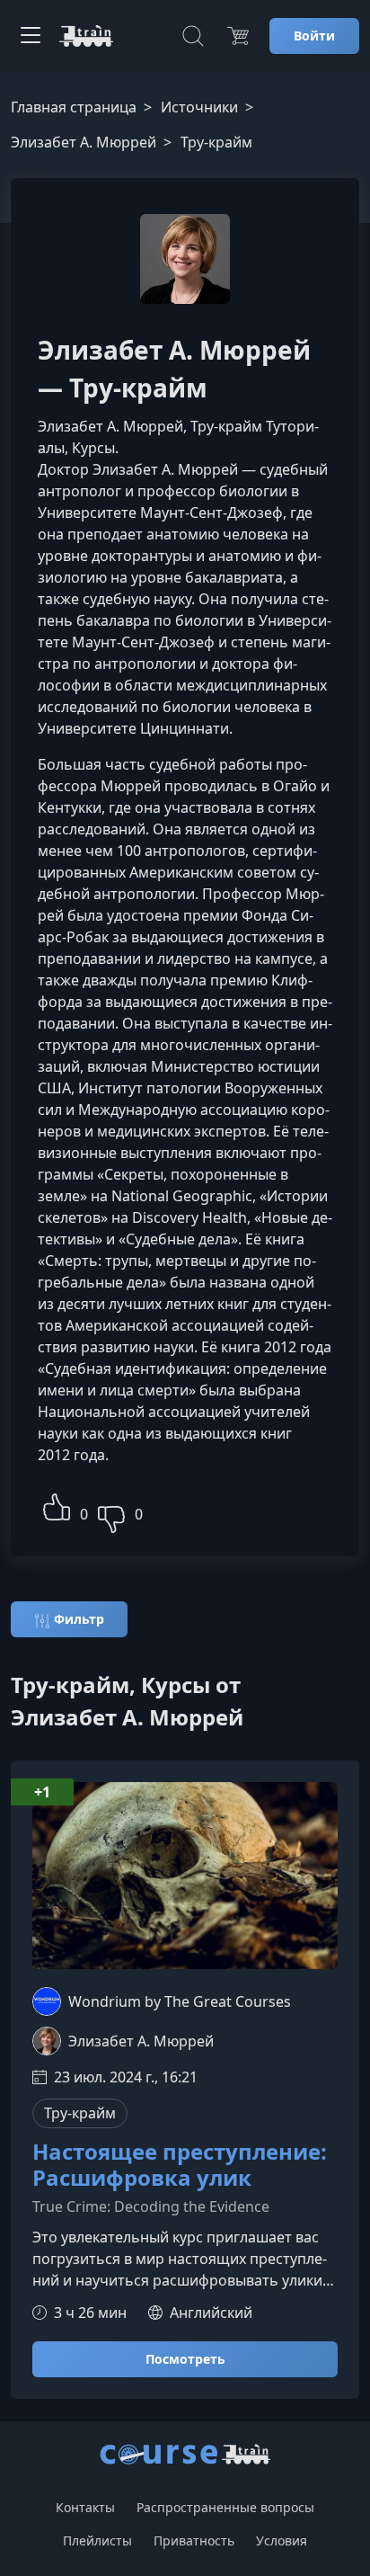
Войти (314, 36)
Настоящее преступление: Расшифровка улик (180, 2165)
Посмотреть (185, 2359)
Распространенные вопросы (225, 2507)
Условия (282, 2540)
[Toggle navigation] (31, 36)
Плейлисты (97, 2540)
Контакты (85, 2507)
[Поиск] (193, 36)
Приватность (194, 2540)
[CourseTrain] (86, 36)
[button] (57, 1505)
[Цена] (238, 36)
